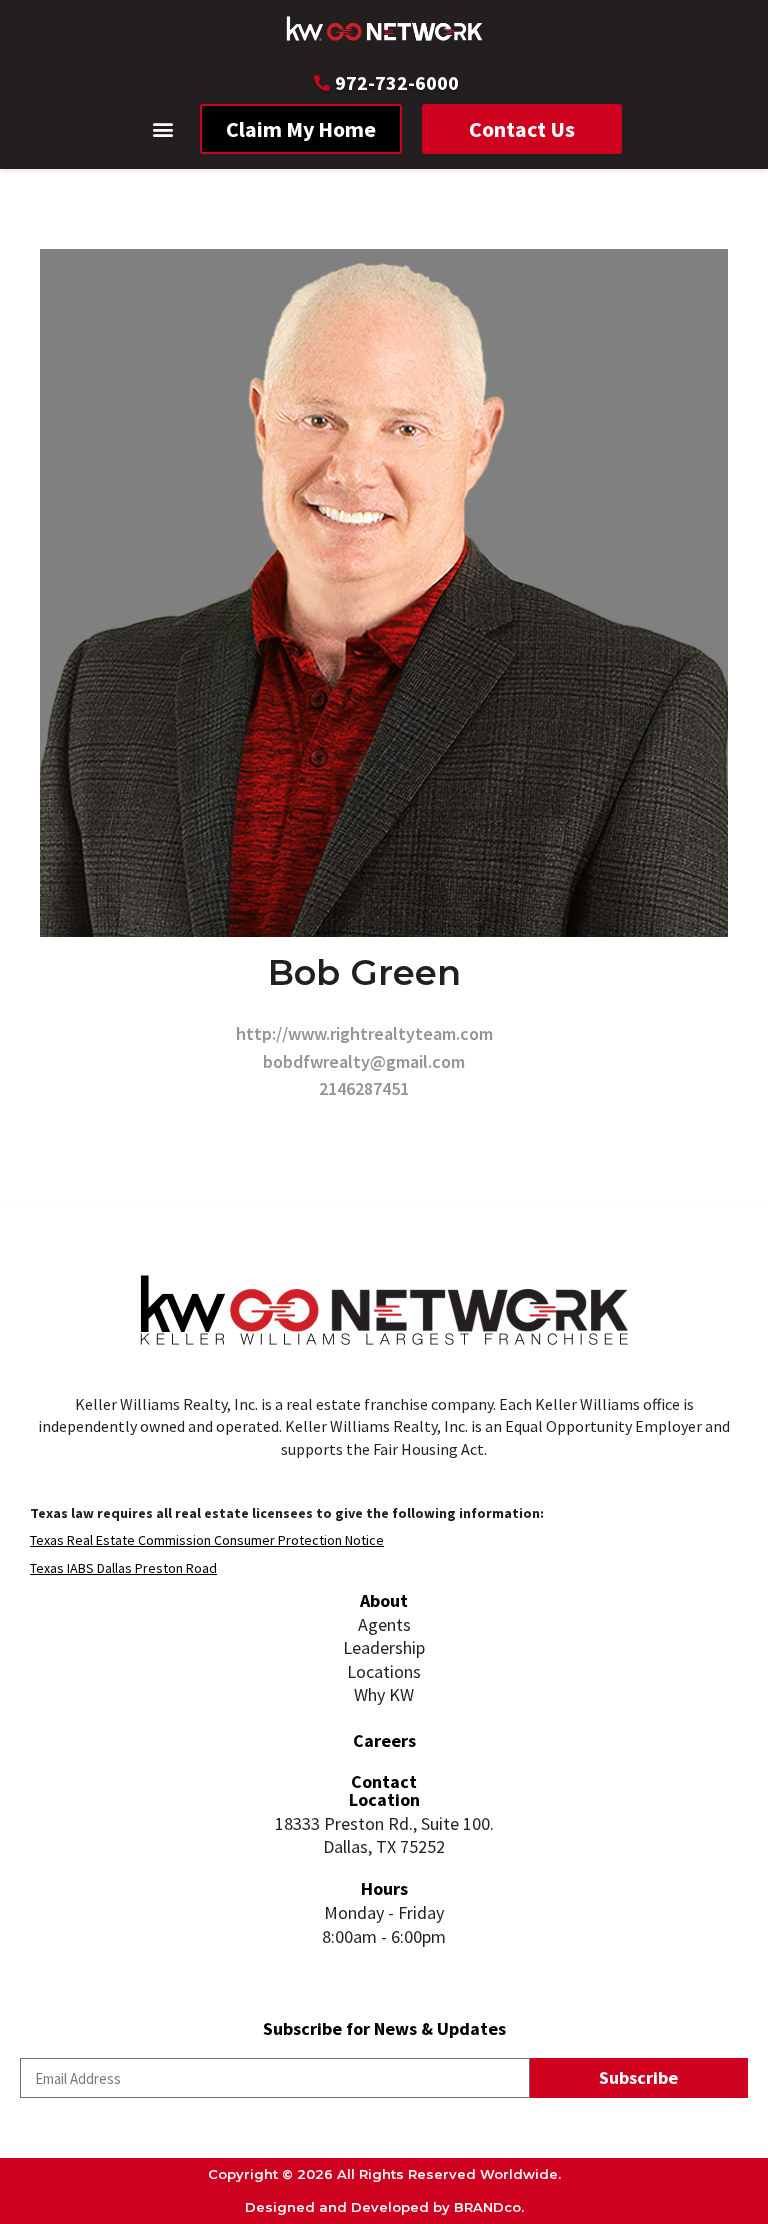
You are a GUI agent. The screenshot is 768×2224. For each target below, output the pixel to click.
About (384, 1600)
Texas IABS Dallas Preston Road (123, 1568)
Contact (384, 1781)
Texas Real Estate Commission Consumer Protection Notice (207, 1540)
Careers (384, 1740)
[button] (163, 129)
